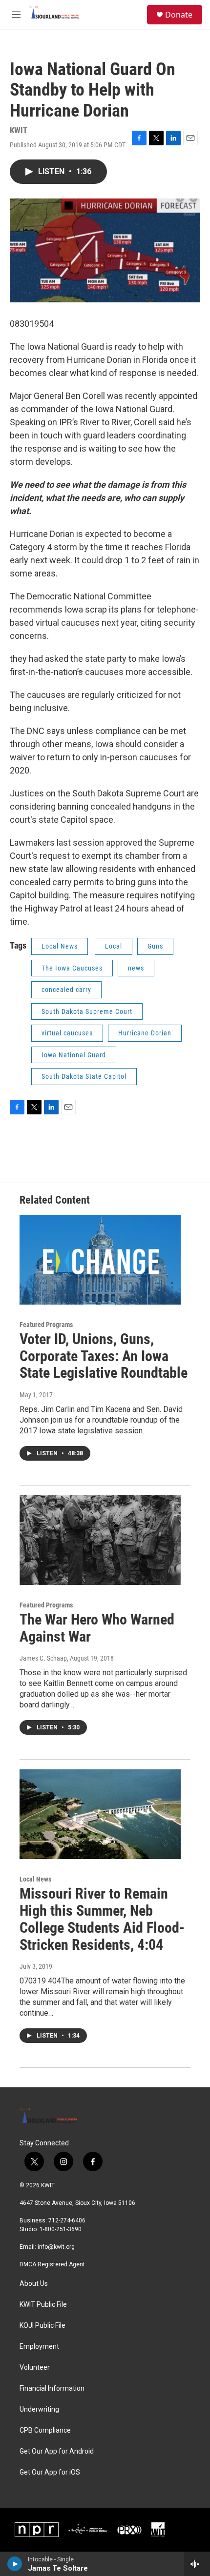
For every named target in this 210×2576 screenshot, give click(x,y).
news (136, 968)
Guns (155, 946)
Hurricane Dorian (145, 1033)
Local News (60, 946)
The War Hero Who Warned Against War (97, 1628)
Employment (39, 2347)
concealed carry (66, 990)
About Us (34, 2284)
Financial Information (52, 2388)
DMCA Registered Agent (52, 2264)
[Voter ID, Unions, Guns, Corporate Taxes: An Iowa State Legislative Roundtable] (100, 1260)
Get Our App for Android (57, 2451)
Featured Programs (46, 1325)
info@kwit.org (56, 2247)
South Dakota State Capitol (84, 1076)
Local (114, 946)
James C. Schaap (43, 1658)
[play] (15, 2564)
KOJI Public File (42, 2326)
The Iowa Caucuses (72, 968)
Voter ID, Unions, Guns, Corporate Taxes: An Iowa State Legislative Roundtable (104, 1356)
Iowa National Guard (74, 1055)
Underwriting (39, 2409)
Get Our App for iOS (50, 2472)
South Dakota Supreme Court (87, 1011)
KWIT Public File (43, 2305)
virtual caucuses (67, 1033)
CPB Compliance (45, 2430)
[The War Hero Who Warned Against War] (100, 1540)
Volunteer (35, 2368)
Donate (179, 15)
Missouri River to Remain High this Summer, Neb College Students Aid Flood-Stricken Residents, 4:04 (102, 1919)
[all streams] (197, 2564)
